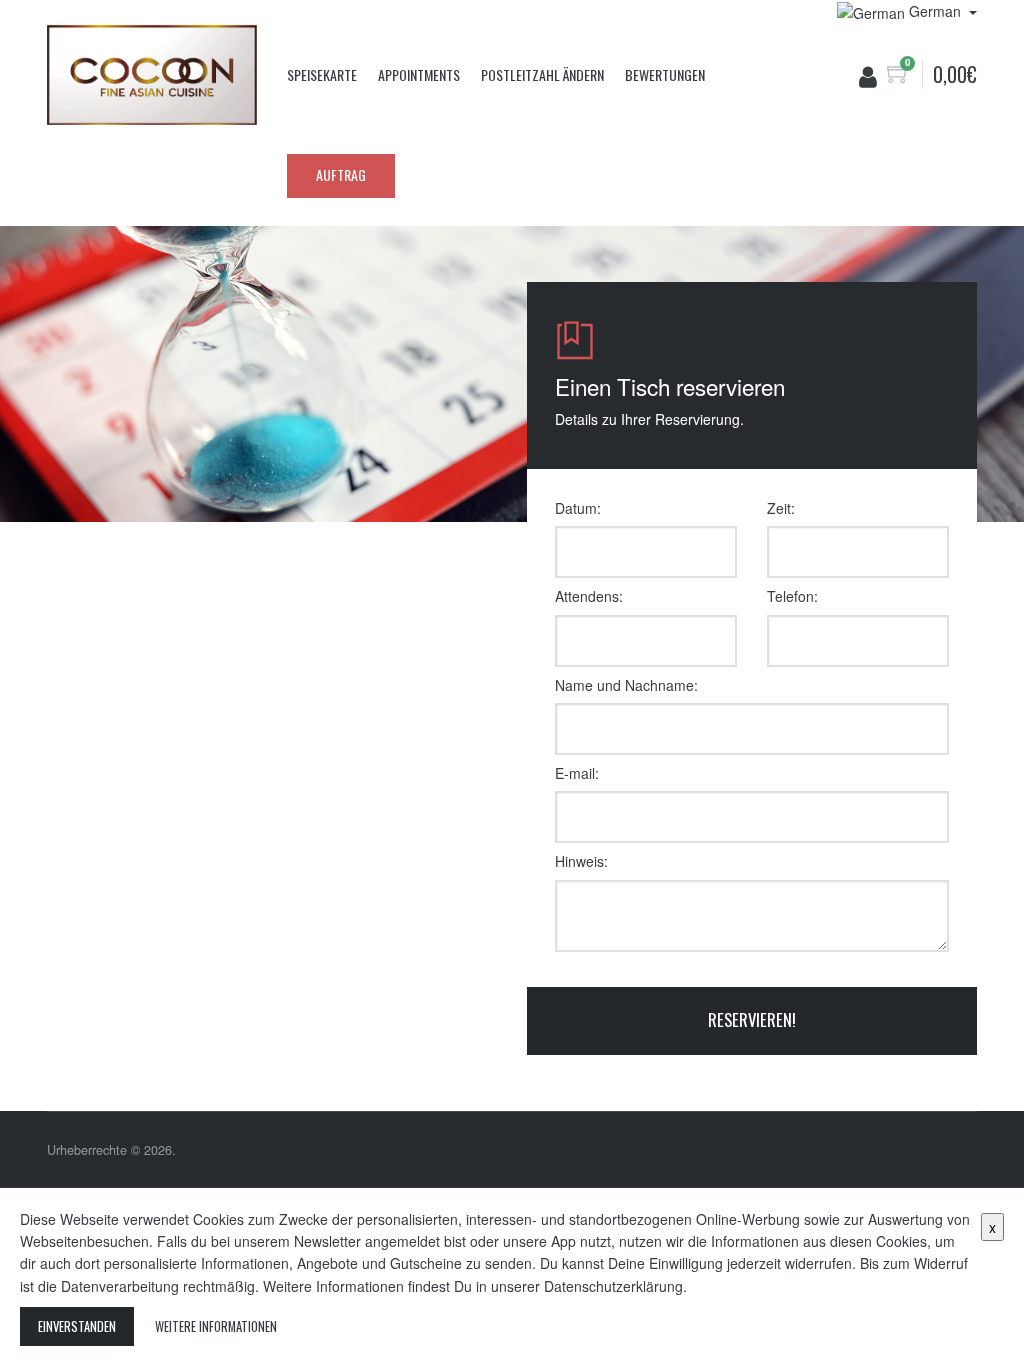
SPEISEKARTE (322, 74)
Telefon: (792, 596)
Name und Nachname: (626, 685)
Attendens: (589, 596)
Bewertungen (665, 74)
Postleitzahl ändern (542, 74)
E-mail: (577, 773)
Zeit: (781, 508)
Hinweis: (581, 861)
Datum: (578, 508)
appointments (419, 74)
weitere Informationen (216, 1326)
